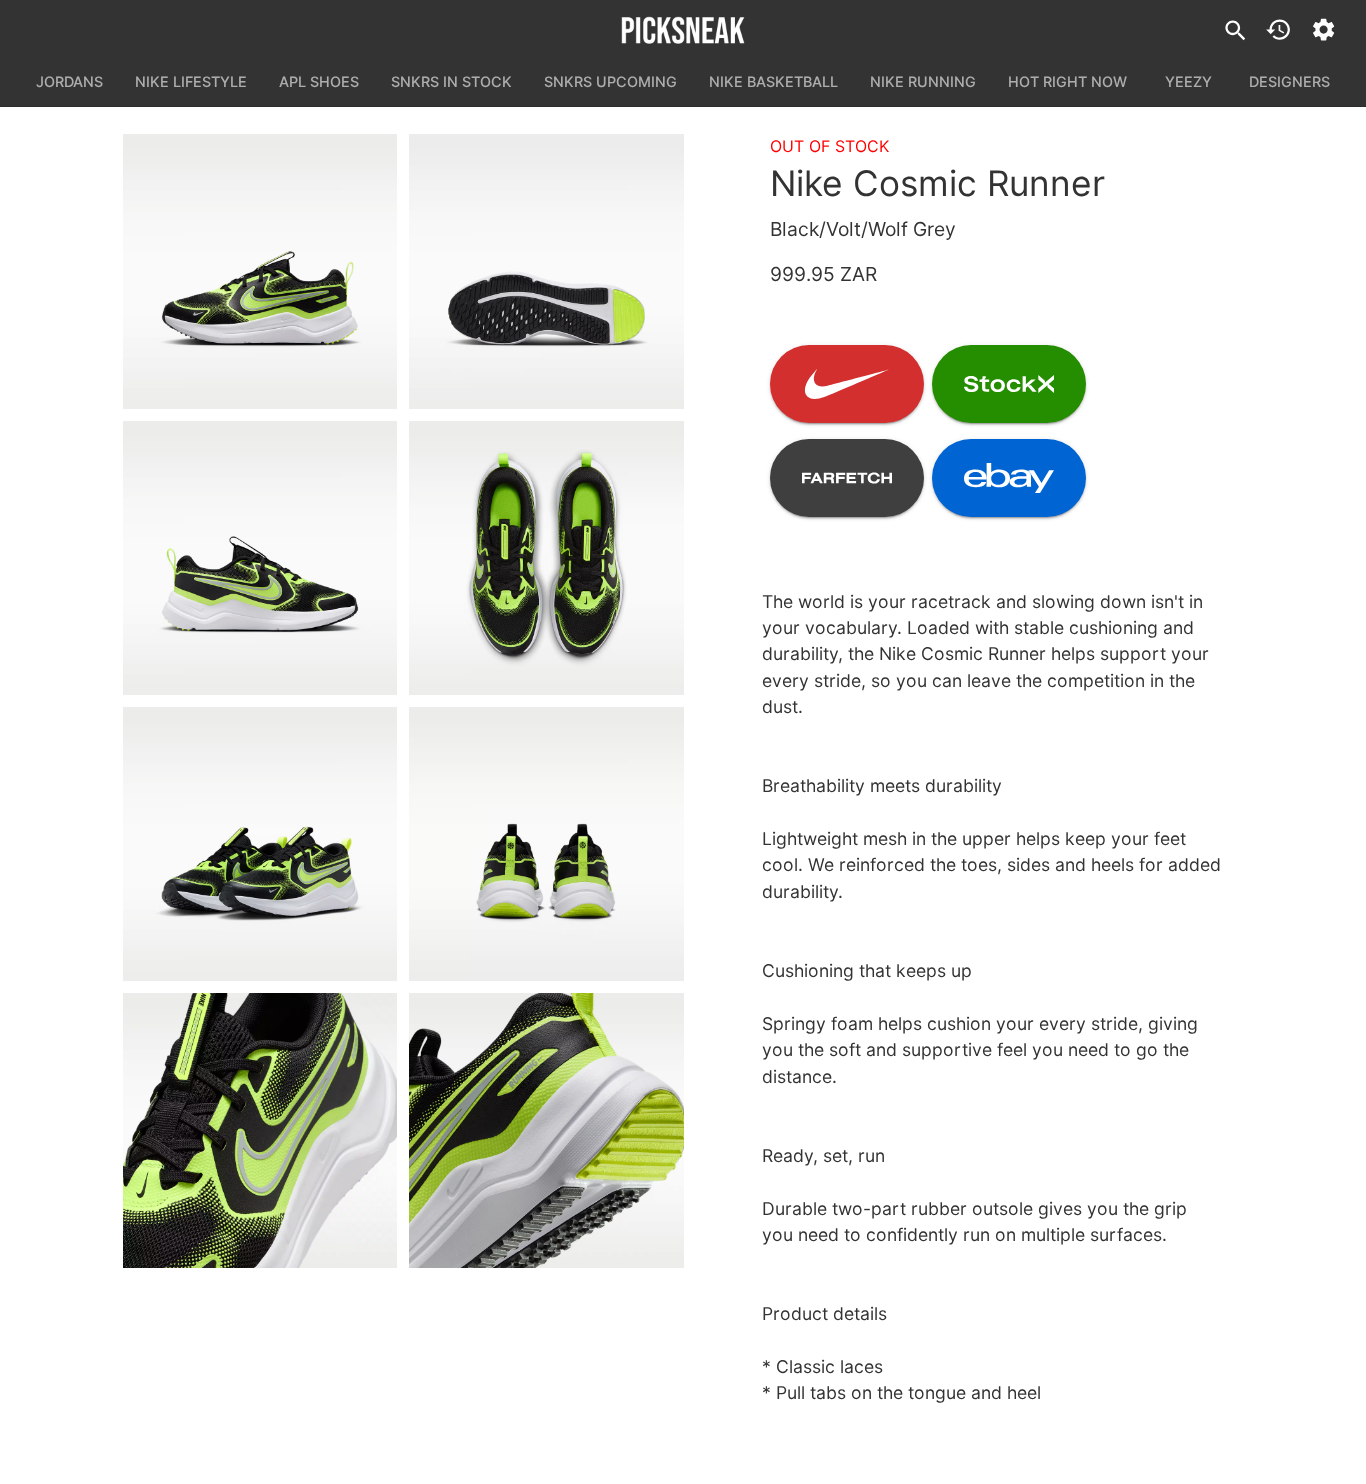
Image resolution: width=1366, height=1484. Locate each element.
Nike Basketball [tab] (773, 81)
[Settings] (1323, 29)
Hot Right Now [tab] (1067, 81)
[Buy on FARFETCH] (847, 478)
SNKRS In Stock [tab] (451, 81)
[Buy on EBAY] (1009, 478)
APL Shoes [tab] (319, 81)
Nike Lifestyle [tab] (191, 81)
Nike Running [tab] (923, 81)
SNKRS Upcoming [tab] (610, 81)
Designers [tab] (1289, 81)
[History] (1278, 29)
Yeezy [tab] (1188, 81)
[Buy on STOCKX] (1009, 384)
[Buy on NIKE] (847, 384)
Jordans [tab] (69, 81)
